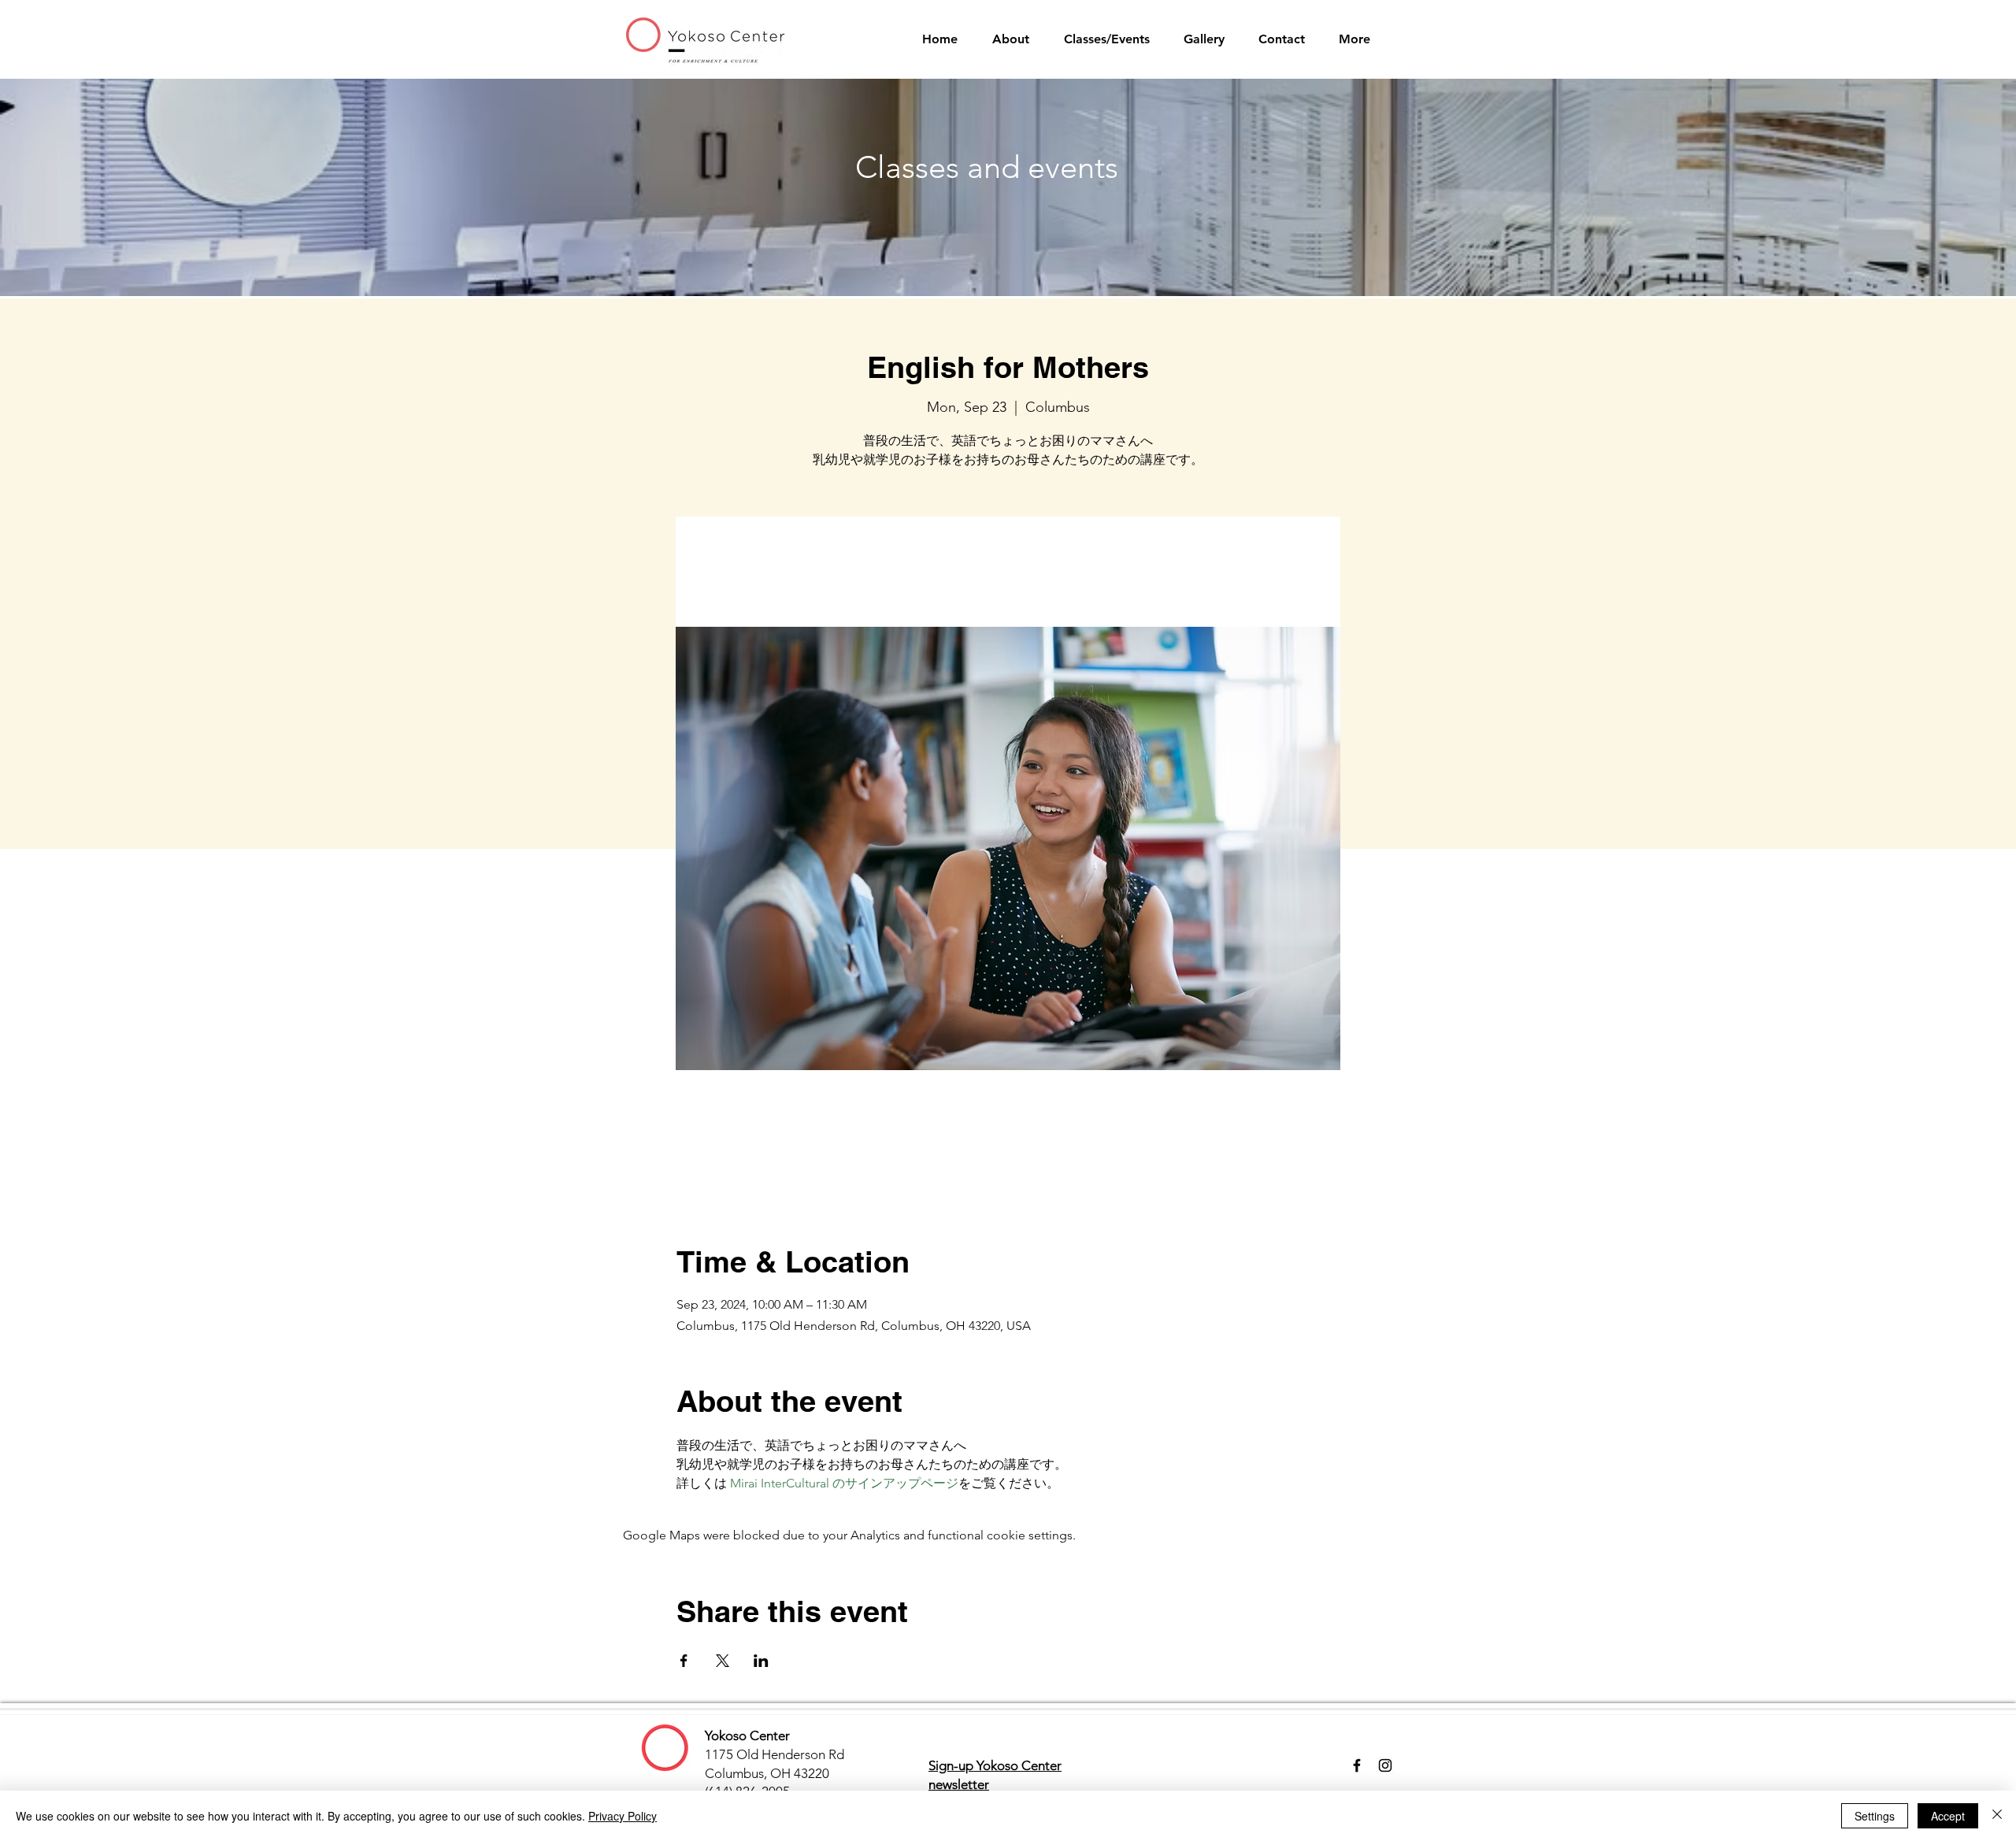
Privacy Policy (623, 1816)
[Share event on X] (723, 1661)
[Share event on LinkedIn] (761, 1661)
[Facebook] (1357, 1765)
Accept (1948, 1816)
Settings (1875, 1816)
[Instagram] (1385, 1765)
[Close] (1997, 1816)
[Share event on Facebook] (684, 1661)
